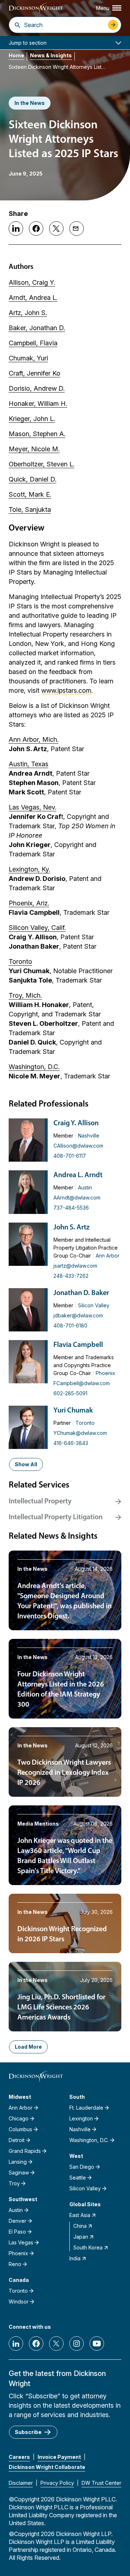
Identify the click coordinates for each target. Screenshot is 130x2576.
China (80, 2226)
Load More (28, 2047)
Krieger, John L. (32, 419)
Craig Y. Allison (76, 1123)
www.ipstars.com (66, 690)
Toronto (85, 1423)
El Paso (17, 2232)
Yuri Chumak (73, 1411)
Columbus (20, 2129)
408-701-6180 (70, 1325)
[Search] (18, 25)
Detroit (17, 2140)
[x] (56, 2344)
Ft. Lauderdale (86, 2108)
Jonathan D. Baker (81, 1293)
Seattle (78, 2178)
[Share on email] (77, 229)
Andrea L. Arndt (78, 1175)
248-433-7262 (71, 1276)
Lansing (18, 2162)
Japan (81, 2237)
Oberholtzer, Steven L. (42, 464)
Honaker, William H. (38, 404)
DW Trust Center (101, 2483)
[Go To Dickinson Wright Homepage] (36, 9)
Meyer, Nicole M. (34, 449)
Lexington (81, 2118)
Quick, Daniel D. (32, 479)
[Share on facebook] (36, 229)
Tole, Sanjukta (30, 509)
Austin (85, 1187)
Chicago (19, 2118)
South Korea (88, 2247)
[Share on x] (56, 229)
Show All (26, 1464)
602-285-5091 (70, 1393)
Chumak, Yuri (28, 358)
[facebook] (36, 2344)
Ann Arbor (108, 1256)
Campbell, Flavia (33, 343)
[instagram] (77, 2344)
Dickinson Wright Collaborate (47, 2467)
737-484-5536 (71, 1208)
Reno (15, 2264)
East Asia (80, 2215)
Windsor (19, 2302)
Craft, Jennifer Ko (34, 373)
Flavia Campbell (78, 1345)
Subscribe (28, 2432)
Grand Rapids (25, 2151)
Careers (19, 2457)
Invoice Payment (59, 2457)
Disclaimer (21, 2483)
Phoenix (105, 1373)
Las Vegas (21, 2242)
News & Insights (51, 55)
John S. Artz (71, 1228)
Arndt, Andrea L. (33, 298)
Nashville (89, 1136)
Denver (18, 2221)
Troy (14, 2183)
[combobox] (64, 25)
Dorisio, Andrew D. (37, 388)
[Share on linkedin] (16, 229)
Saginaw (19, 2172)
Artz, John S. (28, 313)
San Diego (82, 2167)
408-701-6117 (70, 1156)
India (75, 2258)
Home (16, 55)
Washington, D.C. (89, 2140)
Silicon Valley (94, 1305)
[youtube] (97, 2344)
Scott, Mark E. (30, 494)
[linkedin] (16, 2344)
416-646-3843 (71, 1443)
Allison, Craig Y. (32, 282)
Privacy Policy (57, 2483)
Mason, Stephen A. (37, 434)
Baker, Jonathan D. (37, 328)
